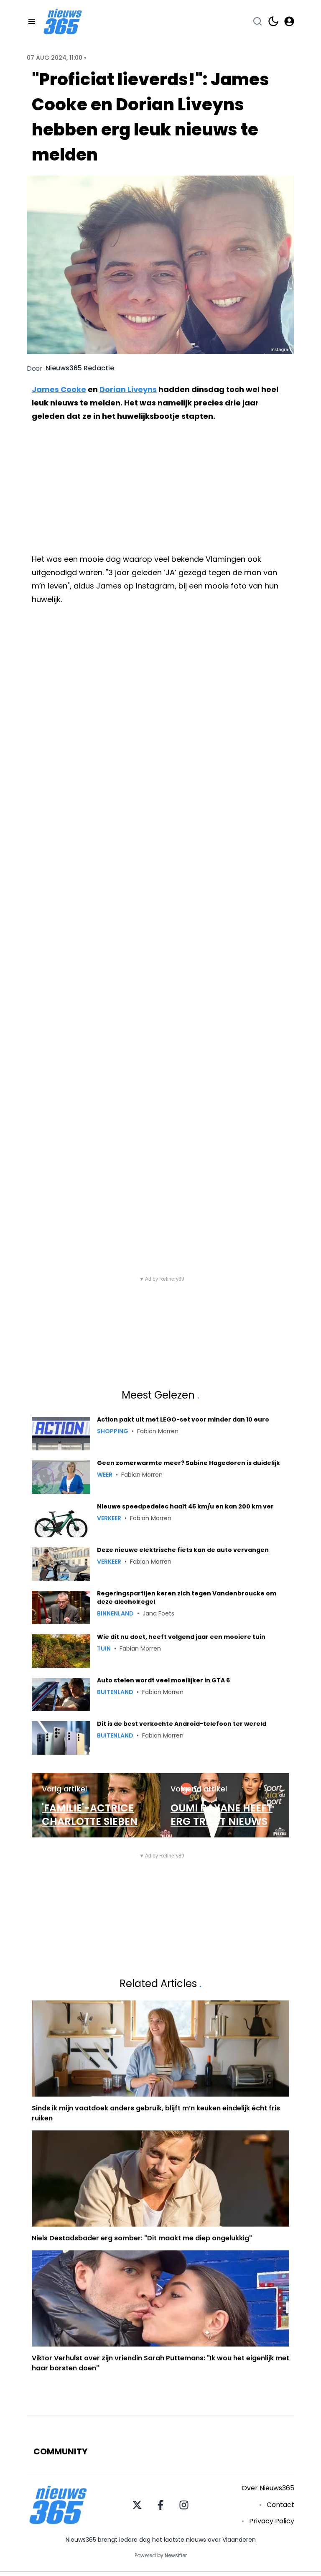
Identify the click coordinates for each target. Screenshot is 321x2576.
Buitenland (115, 1692)
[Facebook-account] (160, 2505)
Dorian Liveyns (128, 389)
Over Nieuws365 (268, 2488)
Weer (105, 1475)
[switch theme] (273, 21)
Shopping (113, 1431)
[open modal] (289, 21)
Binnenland (115, 1613)
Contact (280, 2505)
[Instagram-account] (184, 2505)
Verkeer (109, 1518)
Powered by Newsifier (161, 2556)
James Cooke (59, 389)
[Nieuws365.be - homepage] (63, 22)
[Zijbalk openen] (32, 21)
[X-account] (137, 2505)
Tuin (104, 1649)
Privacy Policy (272, 2521)
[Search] (257, 21)
